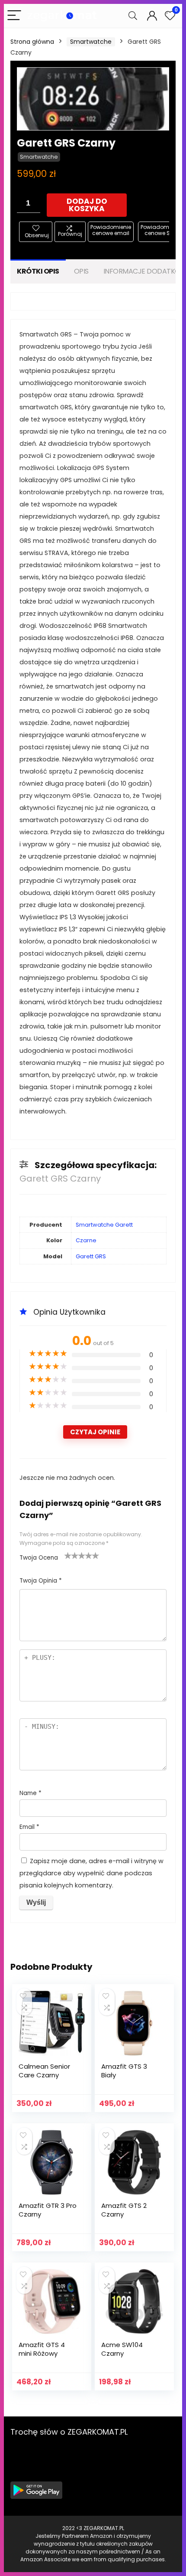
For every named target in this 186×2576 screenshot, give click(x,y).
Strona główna (32, 42)
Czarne (86, 1240)
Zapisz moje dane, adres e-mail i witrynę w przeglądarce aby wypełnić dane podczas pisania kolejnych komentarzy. (91, 1873)
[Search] (133, 16)
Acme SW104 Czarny (122, 2349)
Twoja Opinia (41, 1581)
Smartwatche (91, 42)
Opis (81, 271)
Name (30, 1793)
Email (29, 1827)
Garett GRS (91, 1256)
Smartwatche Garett (104, 1225)
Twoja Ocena (39, 1558)
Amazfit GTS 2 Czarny (124, 2210)
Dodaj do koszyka (87, 205)
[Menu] (14, 16)
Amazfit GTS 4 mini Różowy (42, 2349)
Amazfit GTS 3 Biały (124, 2071)
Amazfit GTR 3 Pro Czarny (48, 2210)
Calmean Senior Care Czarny (44, 2071)
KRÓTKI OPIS (38, 271)
